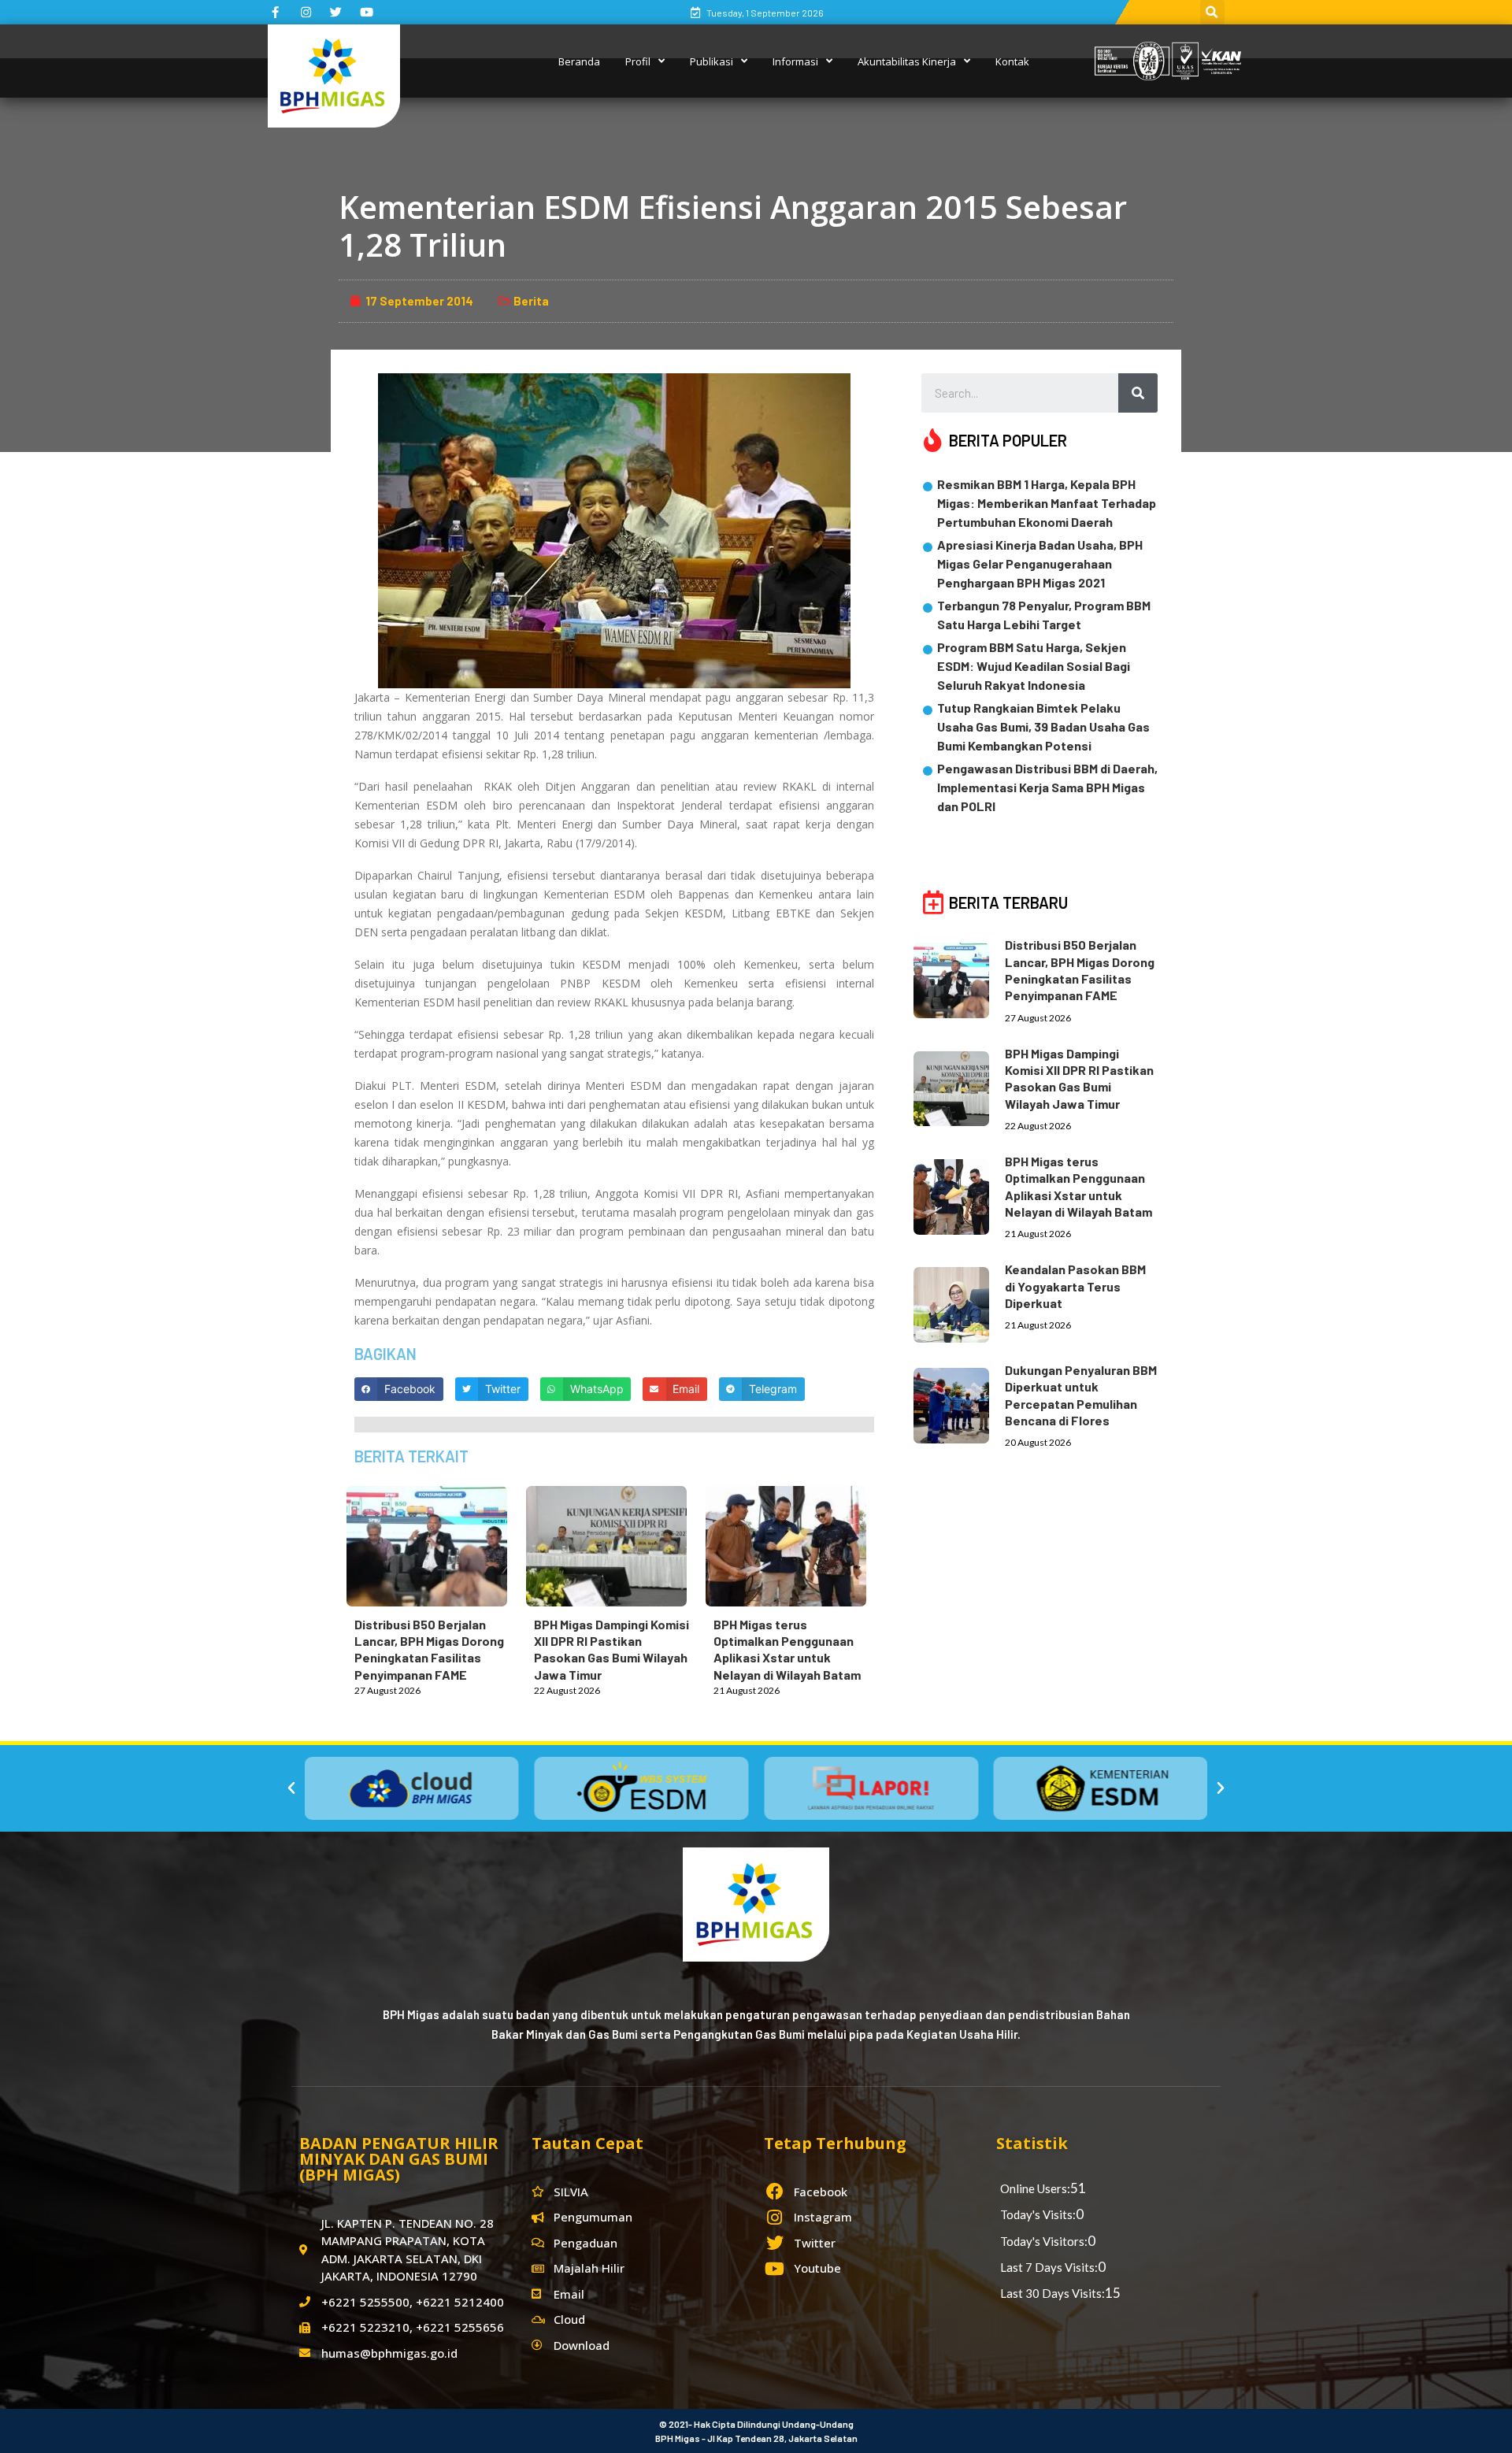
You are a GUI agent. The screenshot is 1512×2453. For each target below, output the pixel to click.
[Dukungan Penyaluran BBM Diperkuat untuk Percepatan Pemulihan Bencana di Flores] (959, 1403)
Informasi (795, 61)
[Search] (1138, 393)
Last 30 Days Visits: (1052, 2293)
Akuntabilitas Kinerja (907, 61)
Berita (531, 301)
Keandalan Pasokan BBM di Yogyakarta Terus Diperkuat (1075, 1286)
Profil (638, 61)
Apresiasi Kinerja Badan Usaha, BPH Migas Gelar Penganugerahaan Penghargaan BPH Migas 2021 (1040, 563)
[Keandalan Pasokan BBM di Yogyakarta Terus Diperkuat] (959, 1302)
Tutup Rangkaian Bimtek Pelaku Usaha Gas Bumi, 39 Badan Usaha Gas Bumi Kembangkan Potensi (1043, 726)
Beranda (579, 61)
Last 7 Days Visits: (1049, 2267)
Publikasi (712, 61)
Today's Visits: (1038, 2214)
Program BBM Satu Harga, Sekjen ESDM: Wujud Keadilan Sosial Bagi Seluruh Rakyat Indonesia (1034, 666)
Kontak (1012, 61)
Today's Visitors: (1044, 2241)
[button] (291, 1788)
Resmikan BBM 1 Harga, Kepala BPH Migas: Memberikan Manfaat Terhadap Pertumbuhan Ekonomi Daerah (1047, 503)
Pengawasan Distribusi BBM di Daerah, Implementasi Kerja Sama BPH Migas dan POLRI (1047, 787)
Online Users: (1035, 2188)
